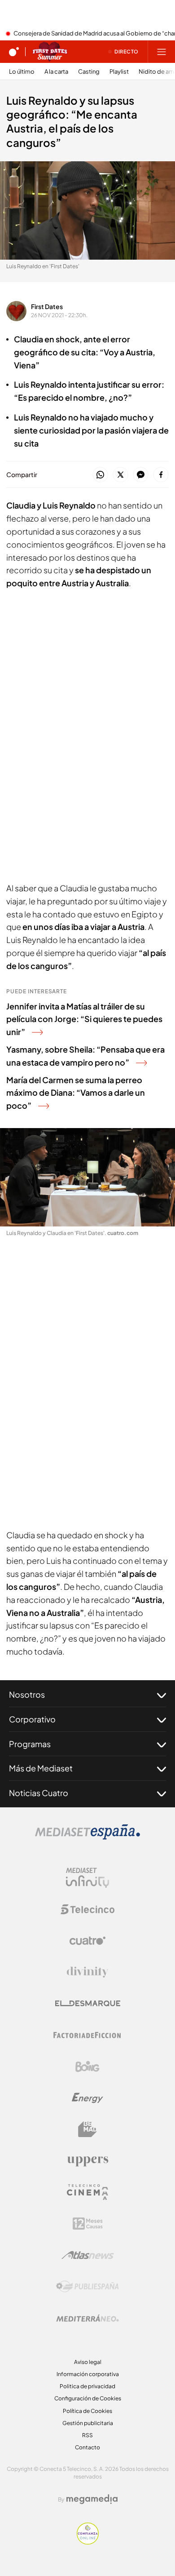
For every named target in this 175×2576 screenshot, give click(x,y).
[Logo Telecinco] (87, 1909)
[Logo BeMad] (87, 2129)
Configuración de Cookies (88, 2398)
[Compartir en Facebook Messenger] (141, 475)
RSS (87, 2435)
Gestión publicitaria (88, 2423)
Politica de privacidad (87, 2386)
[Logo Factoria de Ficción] (87, 2035)
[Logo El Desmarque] (88, 2003)
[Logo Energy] (87, 2098)
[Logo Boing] (87, 2067)
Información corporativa (88, 2374)
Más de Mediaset (41, 1768)
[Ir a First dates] (50, 52)
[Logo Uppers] (87, 2161)
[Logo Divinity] (87, 1972)
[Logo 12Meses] (88, 2224)
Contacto (87, 2447)
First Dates (47, 306)
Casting (89, 72)
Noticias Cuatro (39, 1793)
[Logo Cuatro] (87, 1941)
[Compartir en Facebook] (161, 475)
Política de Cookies (87, 2411)
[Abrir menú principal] (162, 52)
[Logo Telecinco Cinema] (87, 2192)
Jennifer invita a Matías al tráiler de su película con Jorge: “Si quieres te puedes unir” (84, 1019)
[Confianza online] (88, 2542)
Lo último (22, 72)
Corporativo (32, 1719)
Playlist (119, 72)
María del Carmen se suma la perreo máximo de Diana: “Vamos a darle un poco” (76, 1093)
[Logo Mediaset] (87, 1837)
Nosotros (27, 1694)
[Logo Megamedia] (92, 2499)
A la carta (56, 72)
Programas (30, 1744)
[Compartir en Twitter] (120, 475)
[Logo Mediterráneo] (87, 2318)
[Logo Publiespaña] (87, 2287)
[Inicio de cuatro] (14, 52)
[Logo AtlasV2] (88, 2255)
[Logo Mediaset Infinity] (87, 1878)
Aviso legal (88, 2362)
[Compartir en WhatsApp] (100, 475)
